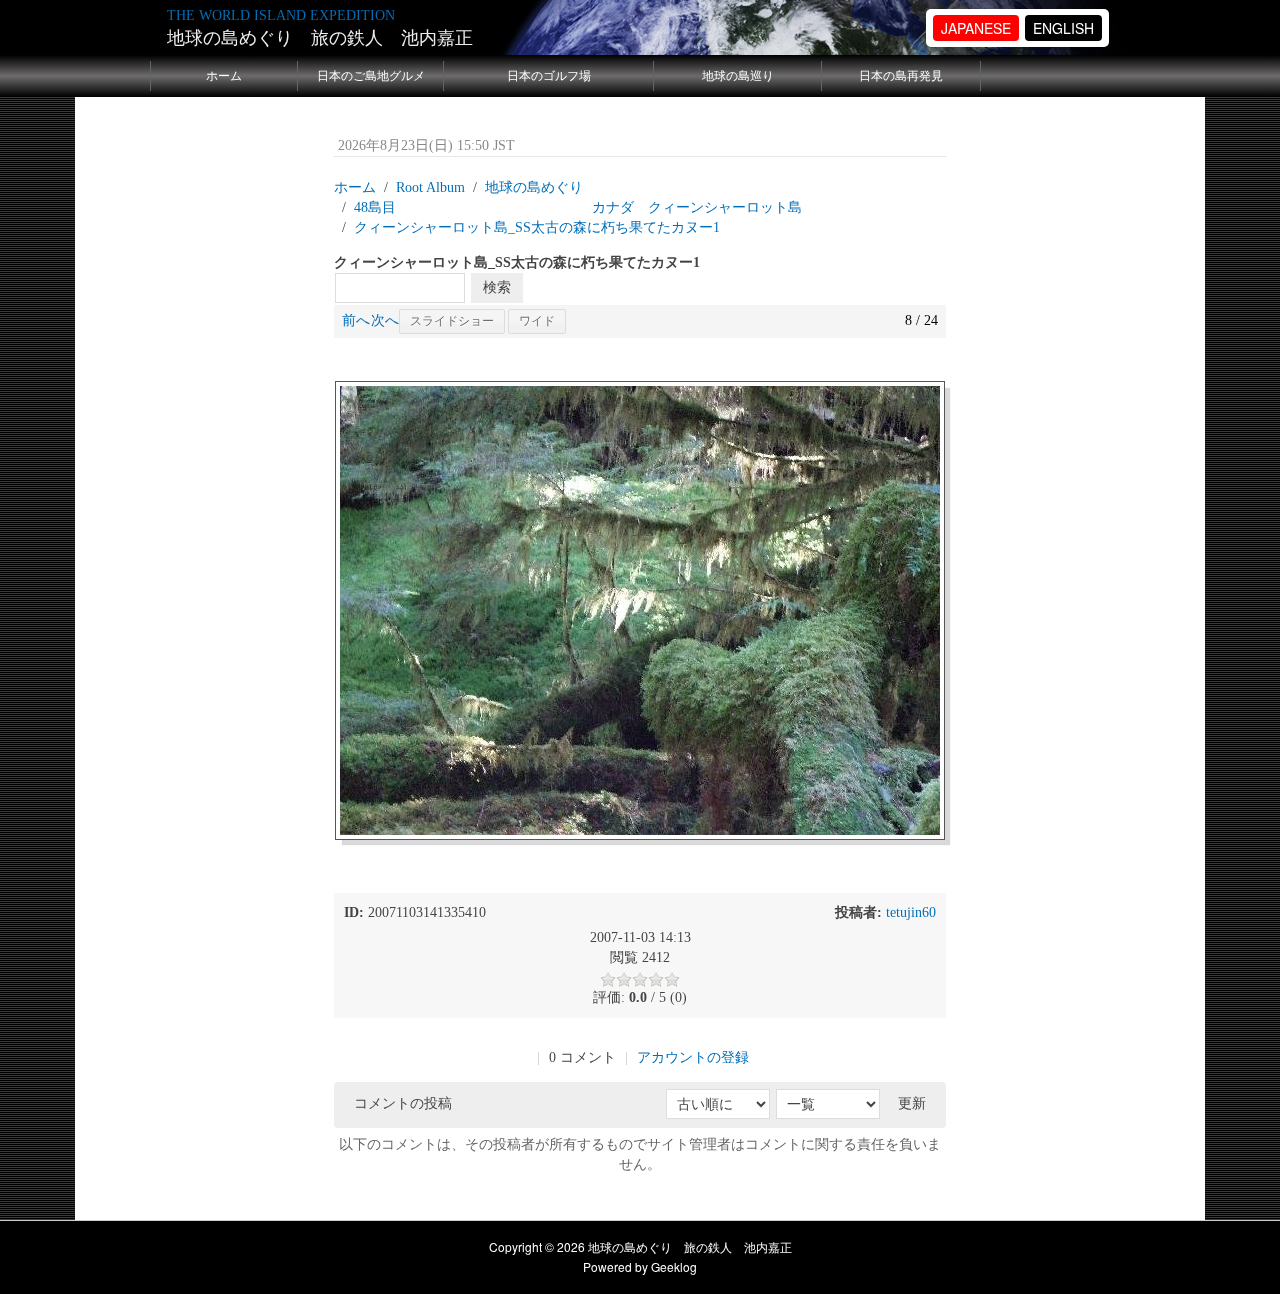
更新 (912, 1103)
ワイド (537, 321)
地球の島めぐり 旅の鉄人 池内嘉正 (320, 38)
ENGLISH (1063, 28)
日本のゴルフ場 (549, 76)
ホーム (224, 76)
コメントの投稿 (403, 1103)
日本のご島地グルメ (371, 76)
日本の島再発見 (901, 76)
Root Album (430, 187)
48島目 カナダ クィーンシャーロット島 (578, 207)
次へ (385, 320)
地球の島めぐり (534, 187)
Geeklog (674, 1266)
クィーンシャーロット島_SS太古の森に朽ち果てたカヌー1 (537, 227)
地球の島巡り (738, 76)
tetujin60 (911, 912)
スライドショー (452, 321)
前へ (356, 320)
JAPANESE (976, 28)
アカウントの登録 (693, 1057)
